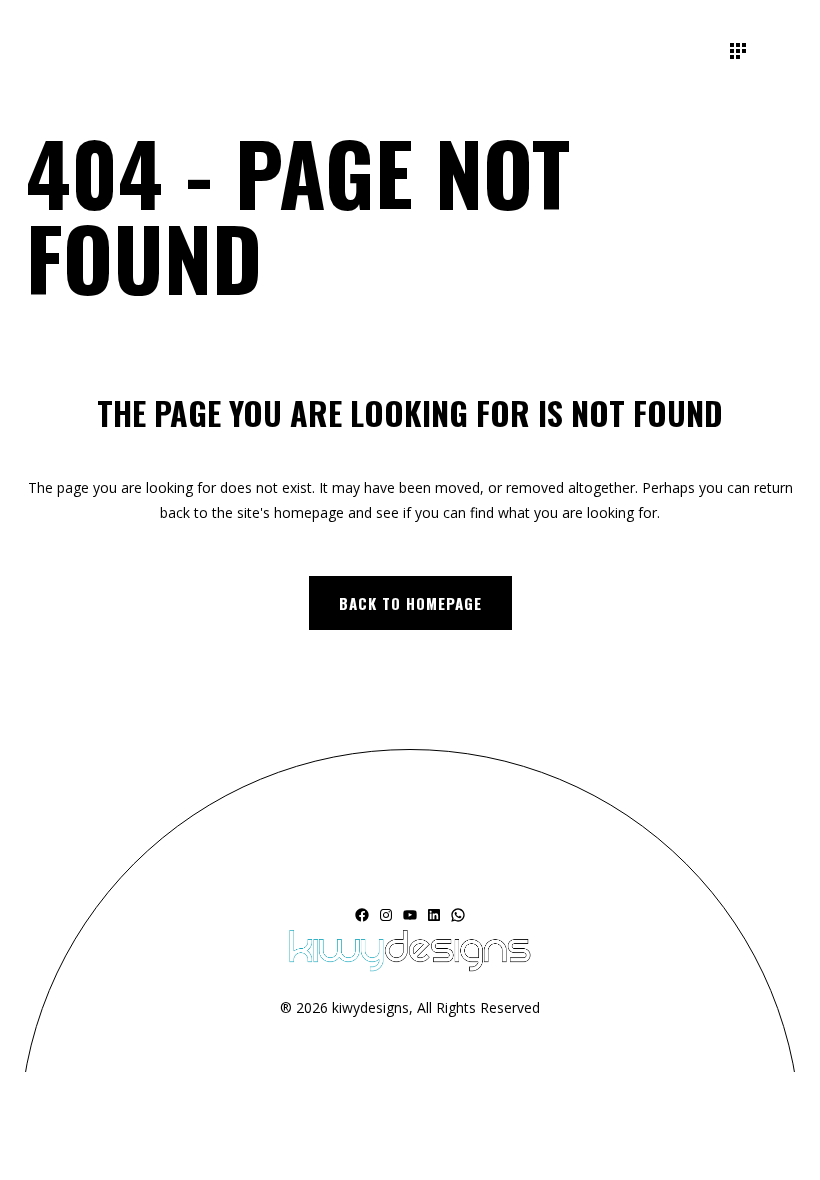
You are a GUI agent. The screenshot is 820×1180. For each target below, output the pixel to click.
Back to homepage (410, 603)
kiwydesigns (370, 1007)
